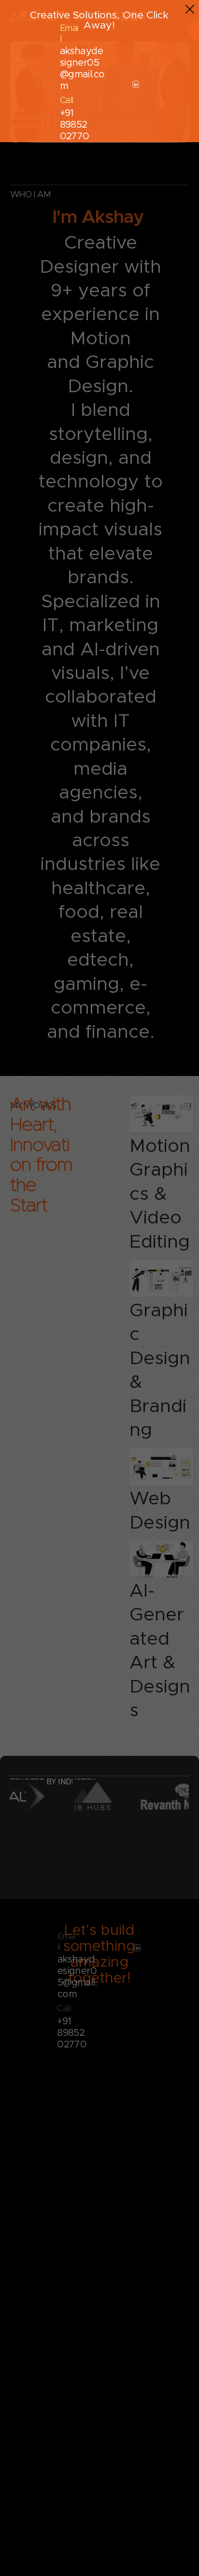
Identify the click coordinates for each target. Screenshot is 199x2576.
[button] (190, 10)
